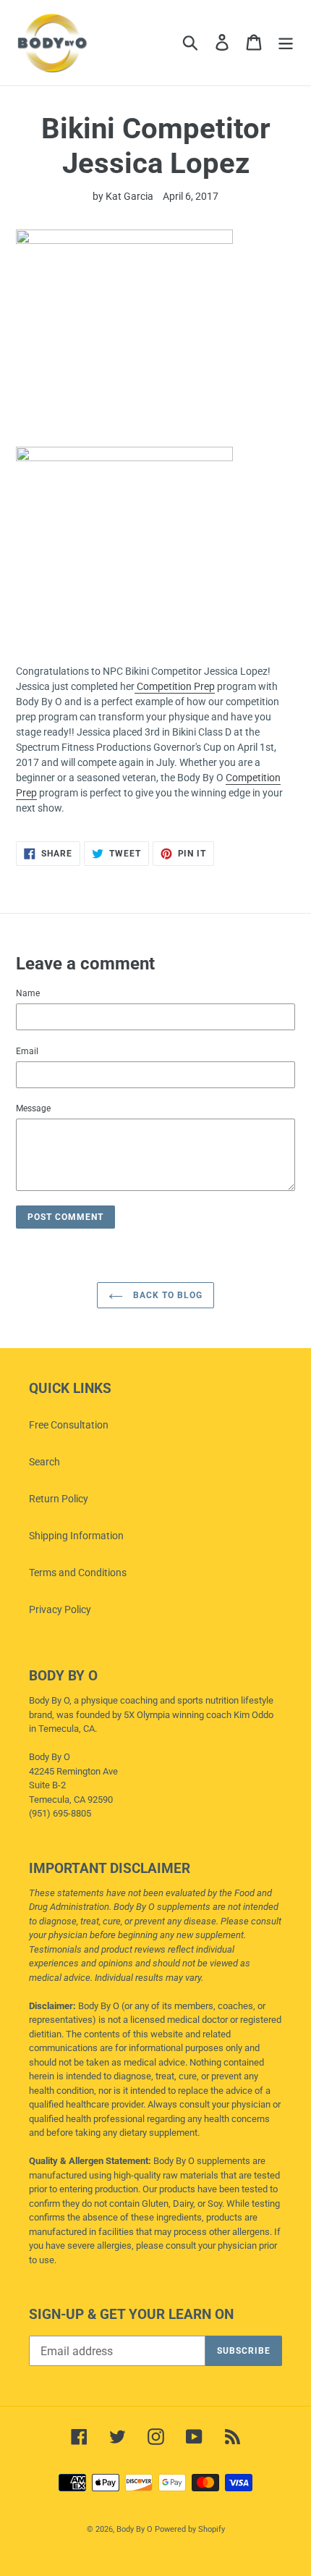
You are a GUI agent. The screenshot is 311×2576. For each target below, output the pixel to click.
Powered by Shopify (190, 2529)
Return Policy (59, 1499)
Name (28, 993)
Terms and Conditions (78, 1573)
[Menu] (286, 42)
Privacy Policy (60, 1609)
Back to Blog (166, 1295)
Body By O (135, 2529)
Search (44, 1462)
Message (33, 1108)
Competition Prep (175, 686)
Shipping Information (76, 1536)
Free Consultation (69, 1425)
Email (27, 1051)
